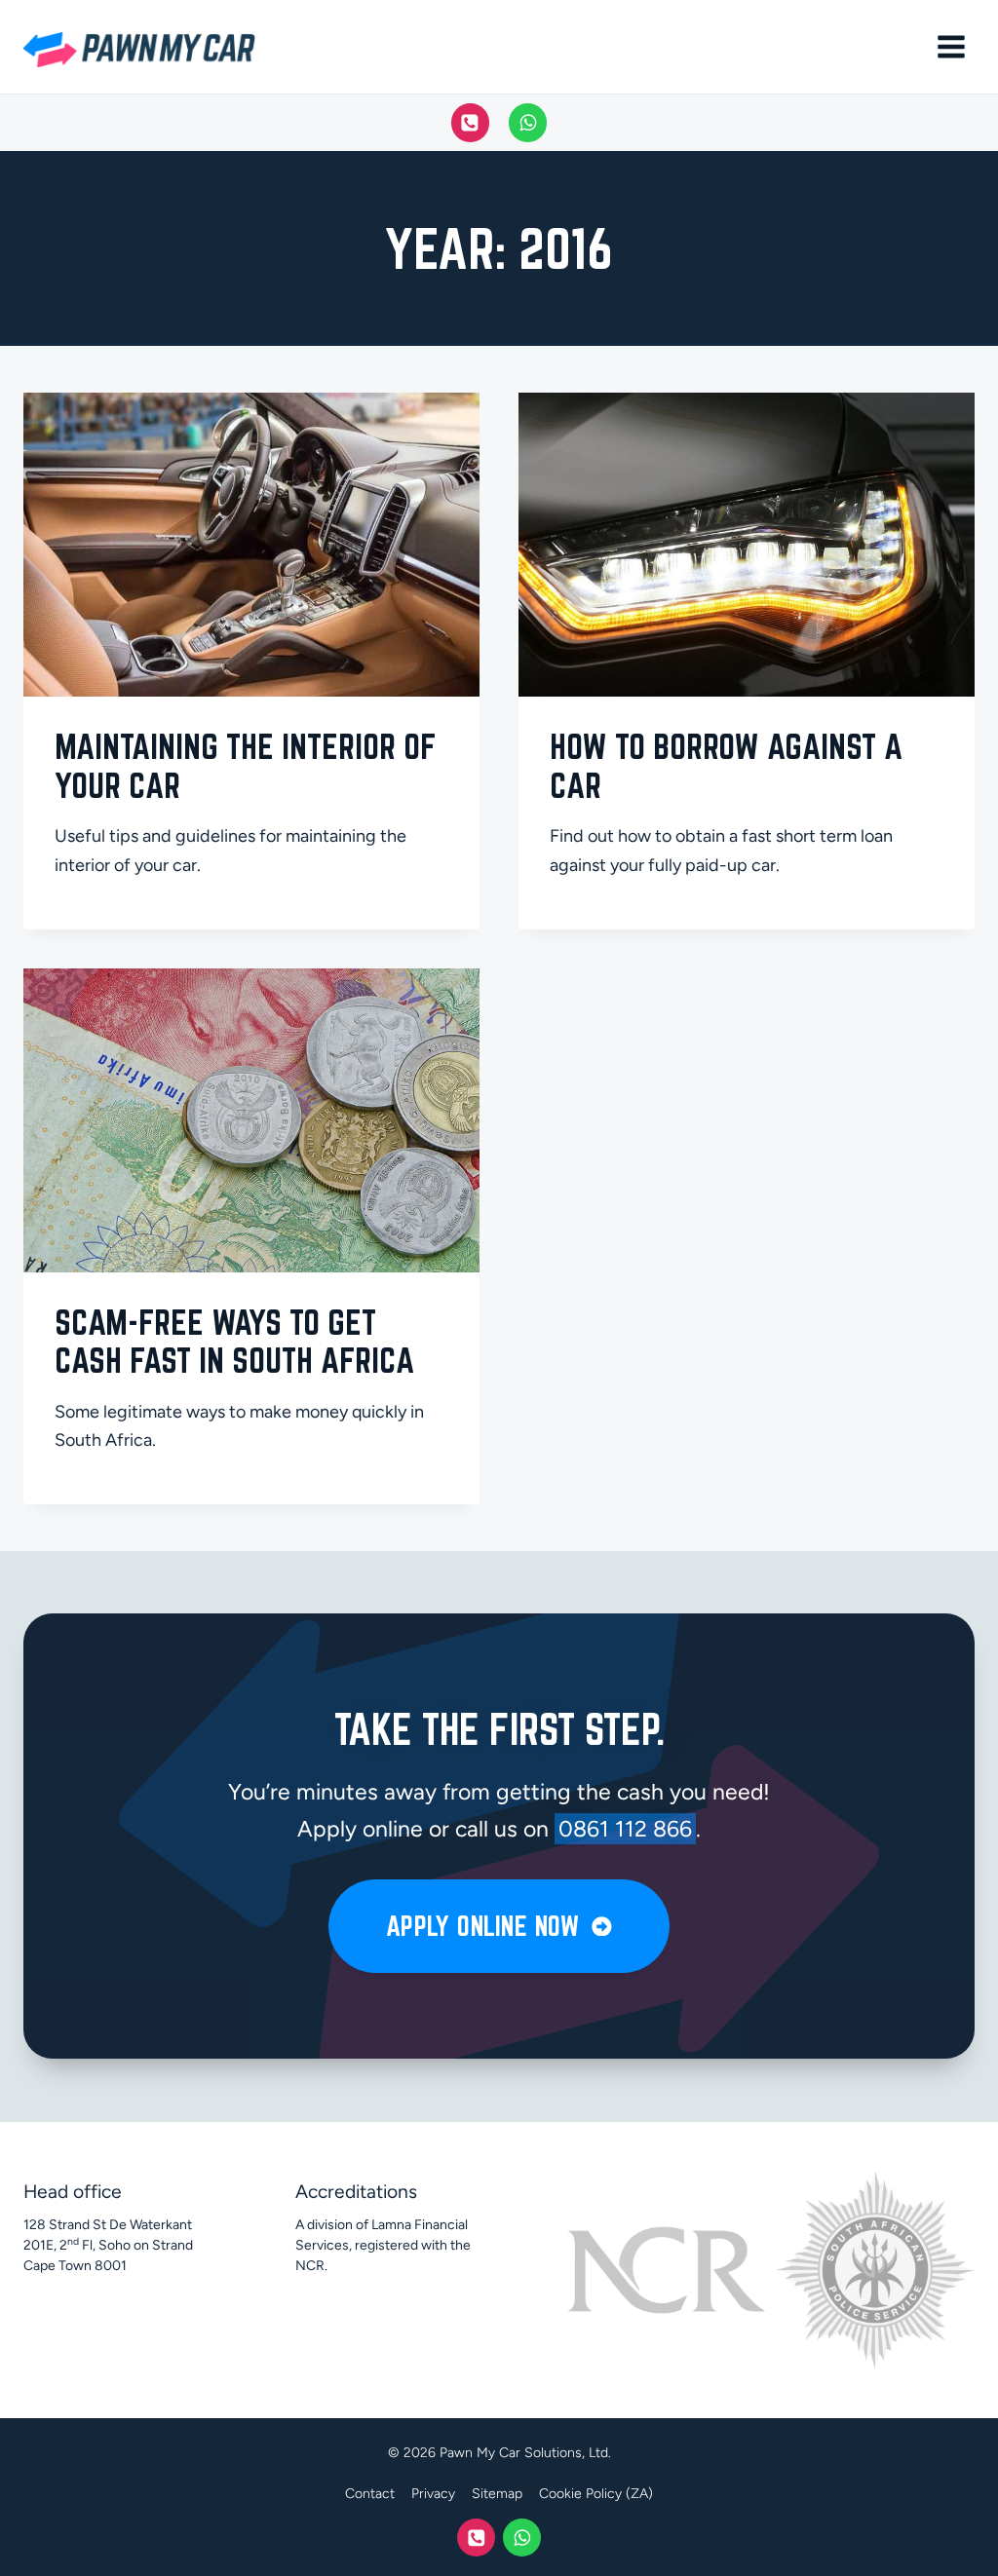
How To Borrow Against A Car (726, 766)
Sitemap (497, 2494)
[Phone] (476, 2538)
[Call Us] (471, 123)
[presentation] (251, 545)
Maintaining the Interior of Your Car (246, 766)
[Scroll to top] (932, 2549)
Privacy (433, 2494)
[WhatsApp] (528, 123)
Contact (370, 2494)
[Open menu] (951, 46)
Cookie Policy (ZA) (596, 2494)
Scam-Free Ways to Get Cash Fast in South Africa (234, 1342)
